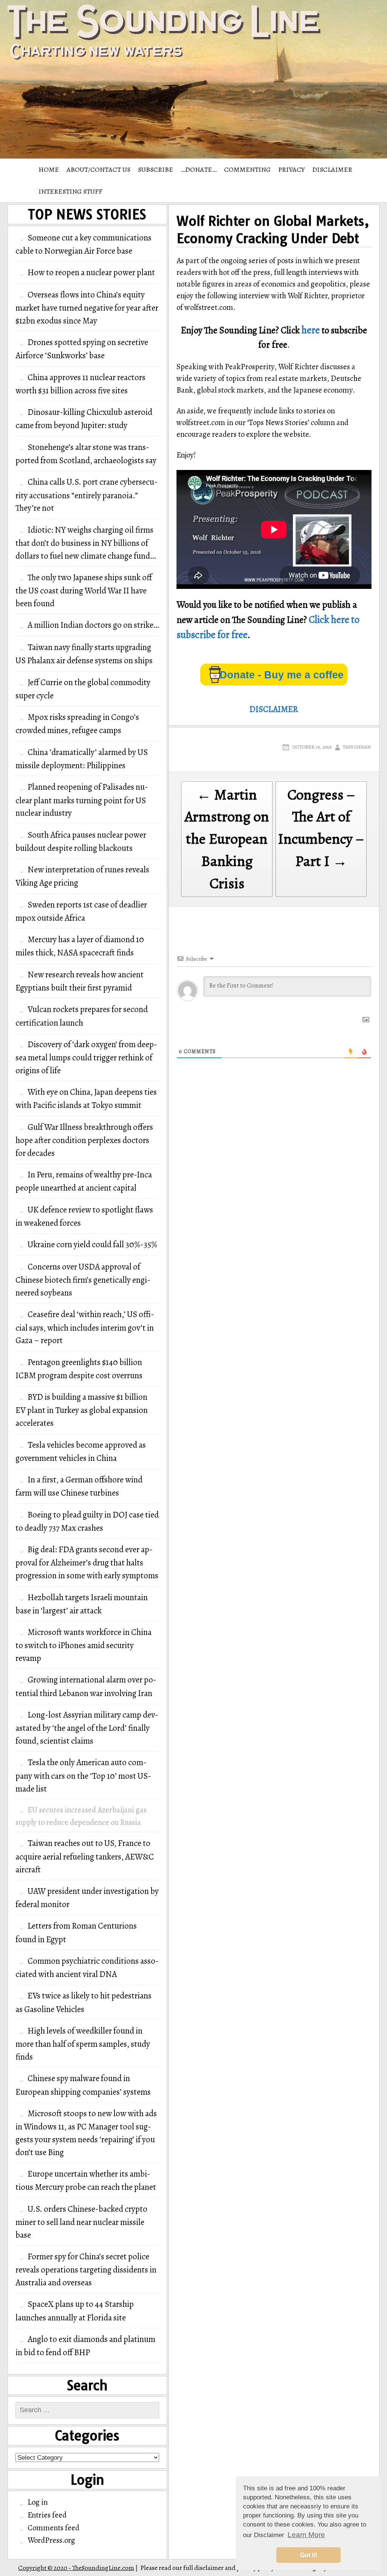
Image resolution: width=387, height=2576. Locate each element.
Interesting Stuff (70, 191)
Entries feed (47, 2515)
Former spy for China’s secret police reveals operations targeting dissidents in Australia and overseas (86, 2269)
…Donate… (199, 169)
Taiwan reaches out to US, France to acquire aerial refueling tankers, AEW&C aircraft (85, 1856)
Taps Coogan (357, 747)
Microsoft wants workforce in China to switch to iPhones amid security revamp (84, 1645)
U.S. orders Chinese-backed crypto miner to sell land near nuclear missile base (81, 2222)
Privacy (291, 169)
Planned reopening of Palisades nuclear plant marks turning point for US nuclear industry (82, 800)
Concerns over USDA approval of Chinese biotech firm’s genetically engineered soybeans (83, 1280)
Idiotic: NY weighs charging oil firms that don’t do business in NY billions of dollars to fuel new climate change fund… (86, 543)
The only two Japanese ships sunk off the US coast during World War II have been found (84, 590)
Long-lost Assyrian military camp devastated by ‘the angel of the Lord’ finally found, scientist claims (87, 1728)
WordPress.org (51, 2540)
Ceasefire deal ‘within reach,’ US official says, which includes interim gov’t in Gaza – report (85, 1327)
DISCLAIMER (332, 169)
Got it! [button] (309, 2555)
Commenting (247, 169)
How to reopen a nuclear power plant (91, 272)
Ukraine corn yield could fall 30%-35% (92, 1244)
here (311, 330)
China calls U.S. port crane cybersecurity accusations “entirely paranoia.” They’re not (87, 495)
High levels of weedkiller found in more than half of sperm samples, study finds (83, 2044)
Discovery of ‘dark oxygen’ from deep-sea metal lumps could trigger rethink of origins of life (86, 1057)
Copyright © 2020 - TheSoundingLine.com (76, 2568)
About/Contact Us (98, 169)
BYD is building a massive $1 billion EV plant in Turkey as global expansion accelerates (82, 1410)
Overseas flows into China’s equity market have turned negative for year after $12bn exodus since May (87, 308)
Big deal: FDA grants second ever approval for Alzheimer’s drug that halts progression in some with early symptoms (87, 1562)
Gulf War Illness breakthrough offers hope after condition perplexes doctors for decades (84, 1140)
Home (49, 169)
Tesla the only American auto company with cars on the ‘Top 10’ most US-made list (83, 1775)
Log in (38, 2502)
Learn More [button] (306, 2535)
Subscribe (156, 169)
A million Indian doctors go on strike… (93, 625)
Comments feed (53, 2528)
